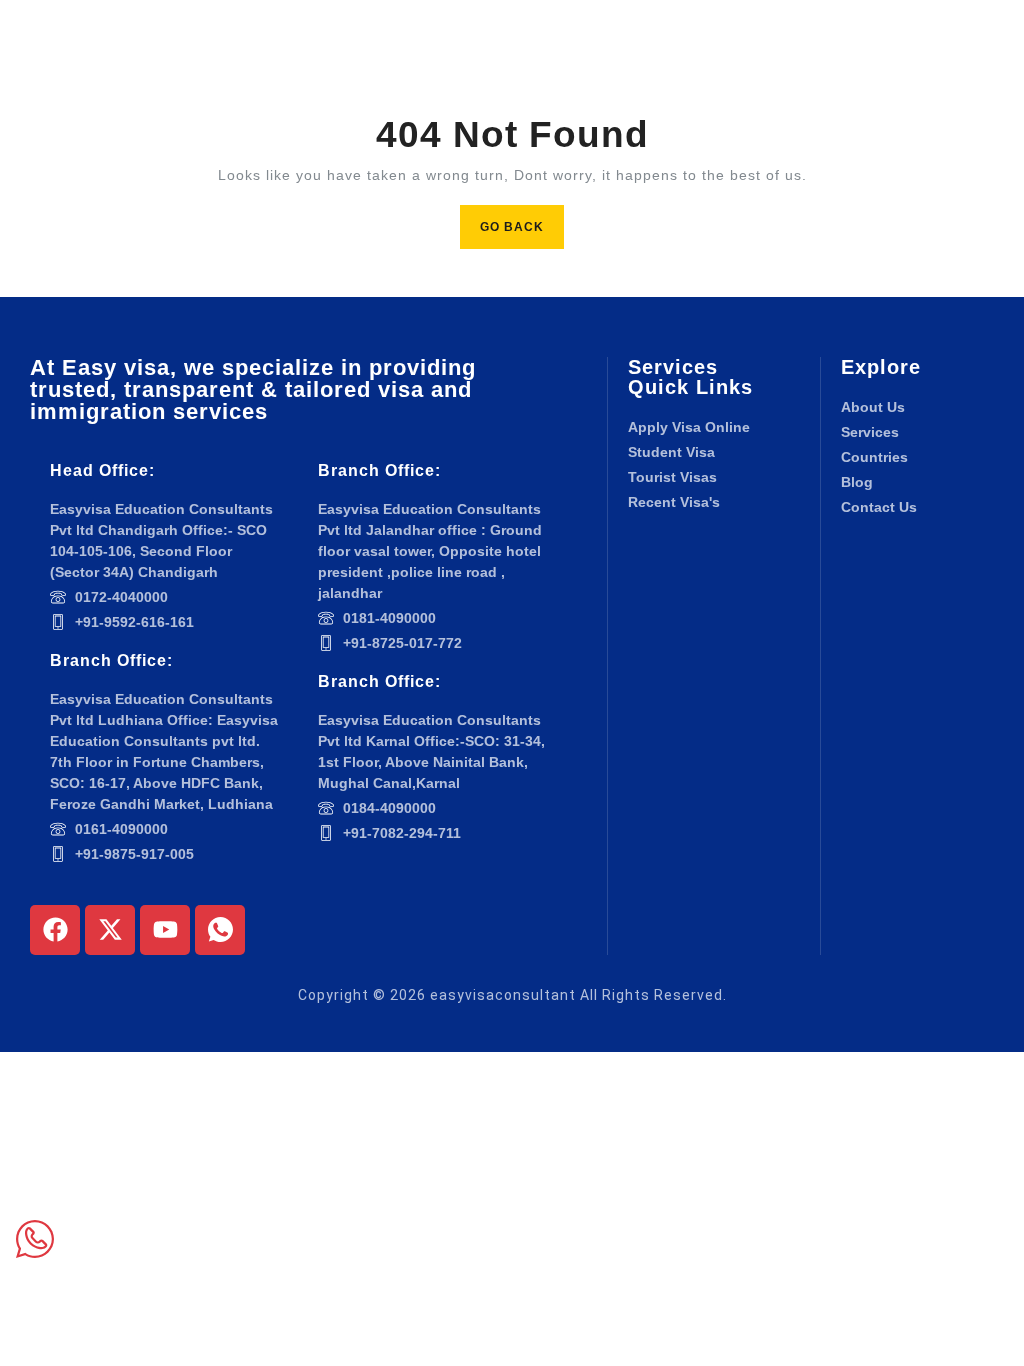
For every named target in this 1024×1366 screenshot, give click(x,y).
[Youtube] (165, 930)
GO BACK (522, 219)
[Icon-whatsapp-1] (220, 930)
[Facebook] (55, 930)
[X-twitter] (110, 930)
